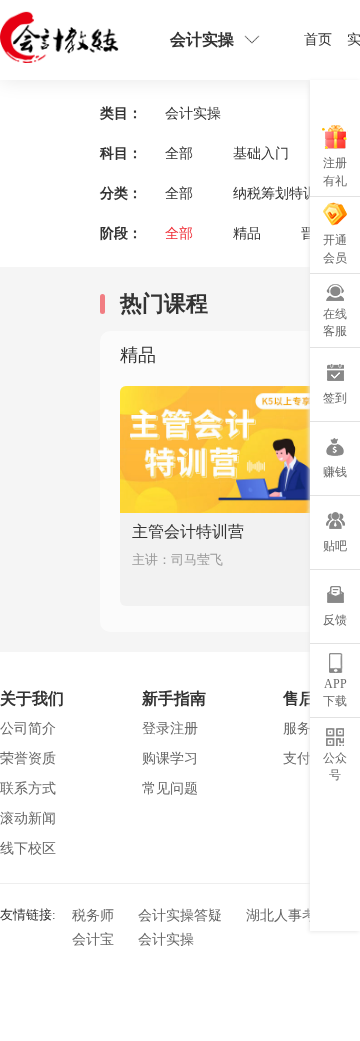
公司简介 (28, 728)
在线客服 (335, 322)
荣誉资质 (28, 758)
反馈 (335, 620)
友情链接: (28, 913)
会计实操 (166, 939)
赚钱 (335, 472)
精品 (247, 233)
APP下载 (335, 692)
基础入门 (261, 153)
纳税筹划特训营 (282, 193)
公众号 (335, 766)
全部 (179, 153)
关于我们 (32, 698)
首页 (318, 39)
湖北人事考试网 (295, 915)
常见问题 (170, 788)
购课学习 (170, 758)
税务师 (93, 915)
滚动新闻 (28, 818)
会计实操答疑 (180, 915)
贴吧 (335, 546)
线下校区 (28, 848)
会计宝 (93, 939)
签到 (335, 398)
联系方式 (28, 788)
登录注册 (170, 728)
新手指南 (174, 698)
